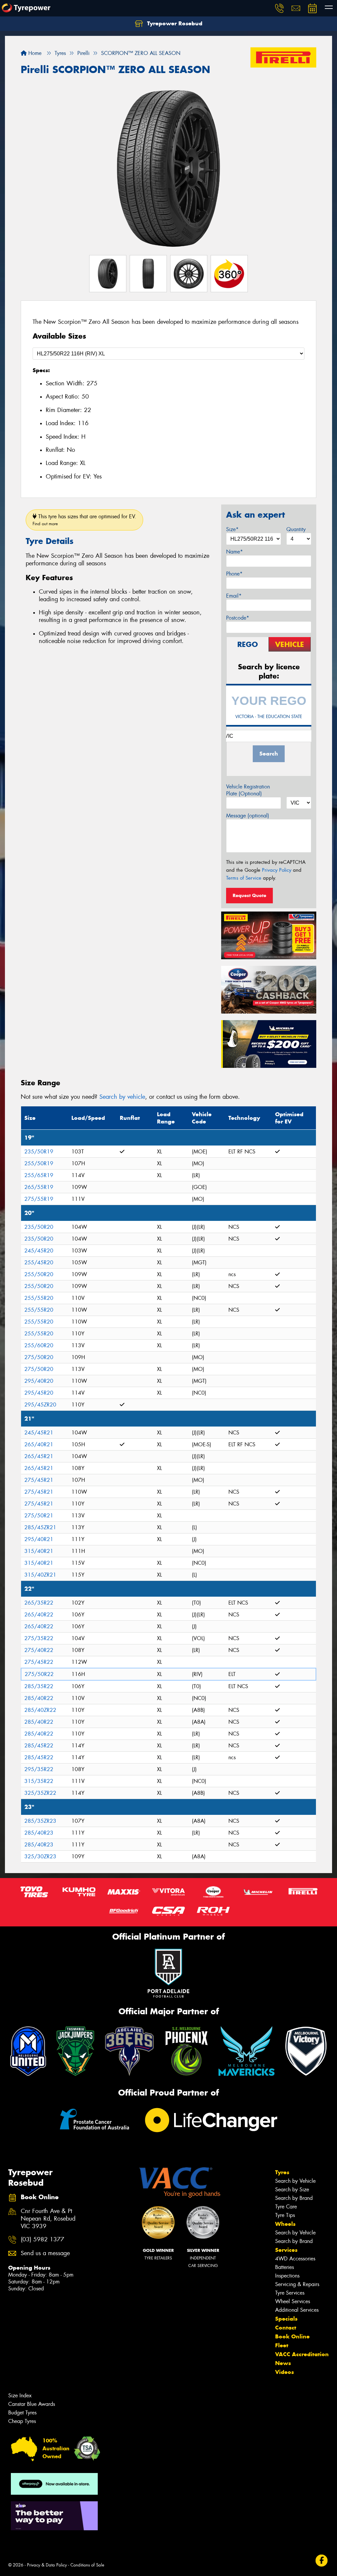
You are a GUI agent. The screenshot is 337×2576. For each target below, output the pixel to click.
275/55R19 (39, 1199)
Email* (234, 596)
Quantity (296, 529)
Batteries (285, 2267)
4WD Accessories (295, 2259)
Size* (232, 529)
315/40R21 (39, 1551)
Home (34, 53)
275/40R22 (39, 1650)
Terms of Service (244, 878)
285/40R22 (39, 1698)
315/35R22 (39, 1781)
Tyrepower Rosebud (174, 23)
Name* (234, 552)
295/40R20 (39, 1381)
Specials (286, 2319)
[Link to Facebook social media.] (322, 2560)
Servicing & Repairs (297, 2284)
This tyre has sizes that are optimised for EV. (84, 520)
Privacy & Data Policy (47, 2565)
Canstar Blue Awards (32, 2404)
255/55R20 (39, 1298)
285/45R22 (39, 1746)
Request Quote (249, 895)
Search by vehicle (122, 1097)
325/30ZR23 (40, 1856)
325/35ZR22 (40, 1793)
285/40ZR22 (40, 1710)
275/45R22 (39, 1662)
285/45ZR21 (40, 1527)
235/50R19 (39, 1152)
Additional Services (297, 2310)
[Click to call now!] (279, 8)
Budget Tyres (22, 2413)
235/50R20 (39, 1227)
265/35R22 (39, 1603)
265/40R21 (39, 1444)
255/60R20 (39, 1345)
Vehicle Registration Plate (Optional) (248, 790)
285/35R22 (39, 1686)
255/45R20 (39, 1262)
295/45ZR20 (40, 1405)
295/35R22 (39, 1769)
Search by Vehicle (295, 2181)
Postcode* (238, 618)
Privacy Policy (277, 870)
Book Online (292, 2336)
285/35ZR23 (40, 1821)
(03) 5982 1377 (42, 2240)
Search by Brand (294, 2198)
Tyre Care (286, 2207)
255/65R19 (39, 1175)
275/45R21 (39, 1480)
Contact (286, 2328)
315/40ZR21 (40, 1575)
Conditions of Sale (87, 2565)
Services (286, 2250)
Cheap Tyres (22, 2421)
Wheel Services (293, 2301)
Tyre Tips (285, 2215)
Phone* (234, 574)
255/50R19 (39, 1163)
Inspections (287, 2276)
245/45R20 (39, 1251)
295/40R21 (39, 1539)
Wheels (285, 2224)
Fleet (282, 2345)
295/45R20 (39, 1393)
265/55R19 (39, 1187)
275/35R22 (39, 1638)
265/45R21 (39, 1456)
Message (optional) (248, 816)
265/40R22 (39, 1615)
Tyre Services (290, 2293)
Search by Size (292, 2190)
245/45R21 (39, 1433)
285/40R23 (39, 1833)
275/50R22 (39, 1674)
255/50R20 (39, 1274)
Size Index (20, 2396)
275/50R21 (39, 1516)
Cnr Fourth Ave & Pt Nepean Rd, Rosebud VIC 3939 (48, 2219)
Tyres (282, 2172)
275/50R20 (39, 1357)
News (283, 2363)
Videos (285, 2372)
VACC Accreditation (302, 2354)
